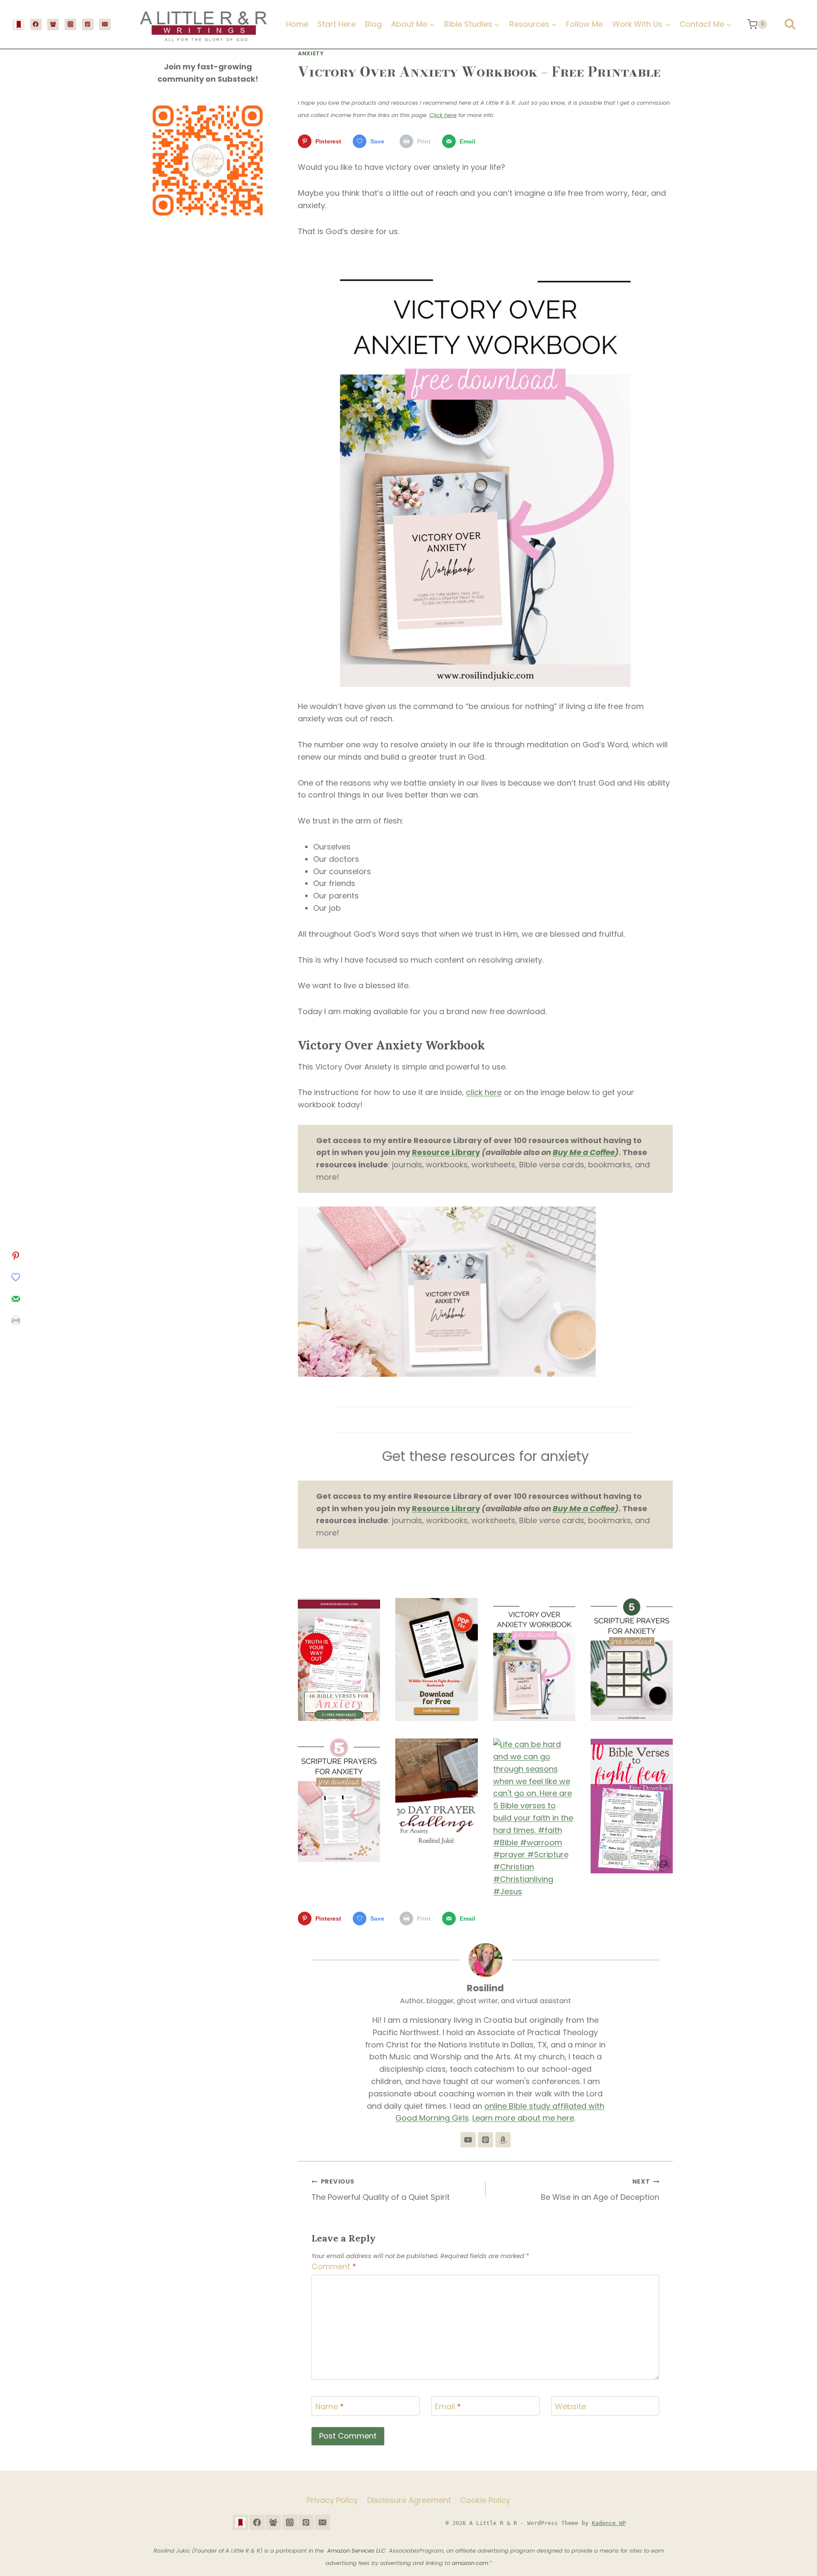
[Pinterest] (88, 24)
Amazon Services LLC (358, 2551)
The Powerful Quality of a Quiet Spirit (381, 2190)
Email (448, 2407)
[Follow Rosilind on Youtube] (468, 2140)
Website (570, 2407)
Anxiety (311, 53)
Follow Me (584, 24)
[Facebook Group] (53, 24)
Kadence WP (609, 2523)
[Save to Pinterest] (16, 1256)
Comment (334, 2267)
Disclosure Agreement (409, 2500)
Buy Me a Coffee (584, 1152)
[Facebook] (36, 24)
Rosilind (485, 1988)
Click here (443, 115)
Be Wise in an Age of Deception (600, 2190)
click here (484, 1092)
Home (297, 24)
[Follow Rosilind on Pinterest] (486, 2140)
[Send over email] (16, 1299)
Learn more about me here (523, 2118)
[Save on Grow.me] (16, 1278)
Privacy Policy (332, 2500)
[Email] (105, 24)
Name (330, 2407)
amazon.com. (471, 2563)
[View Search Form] (790, 24)
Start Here (337, 24)
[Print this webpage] (16, 1320)
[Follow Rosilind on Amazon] (503, 2140)
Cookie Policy (485, 2500)
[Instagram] (70, 24)
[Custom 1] (19, 24)
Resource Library (446, 1152)
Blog (373, 24)
